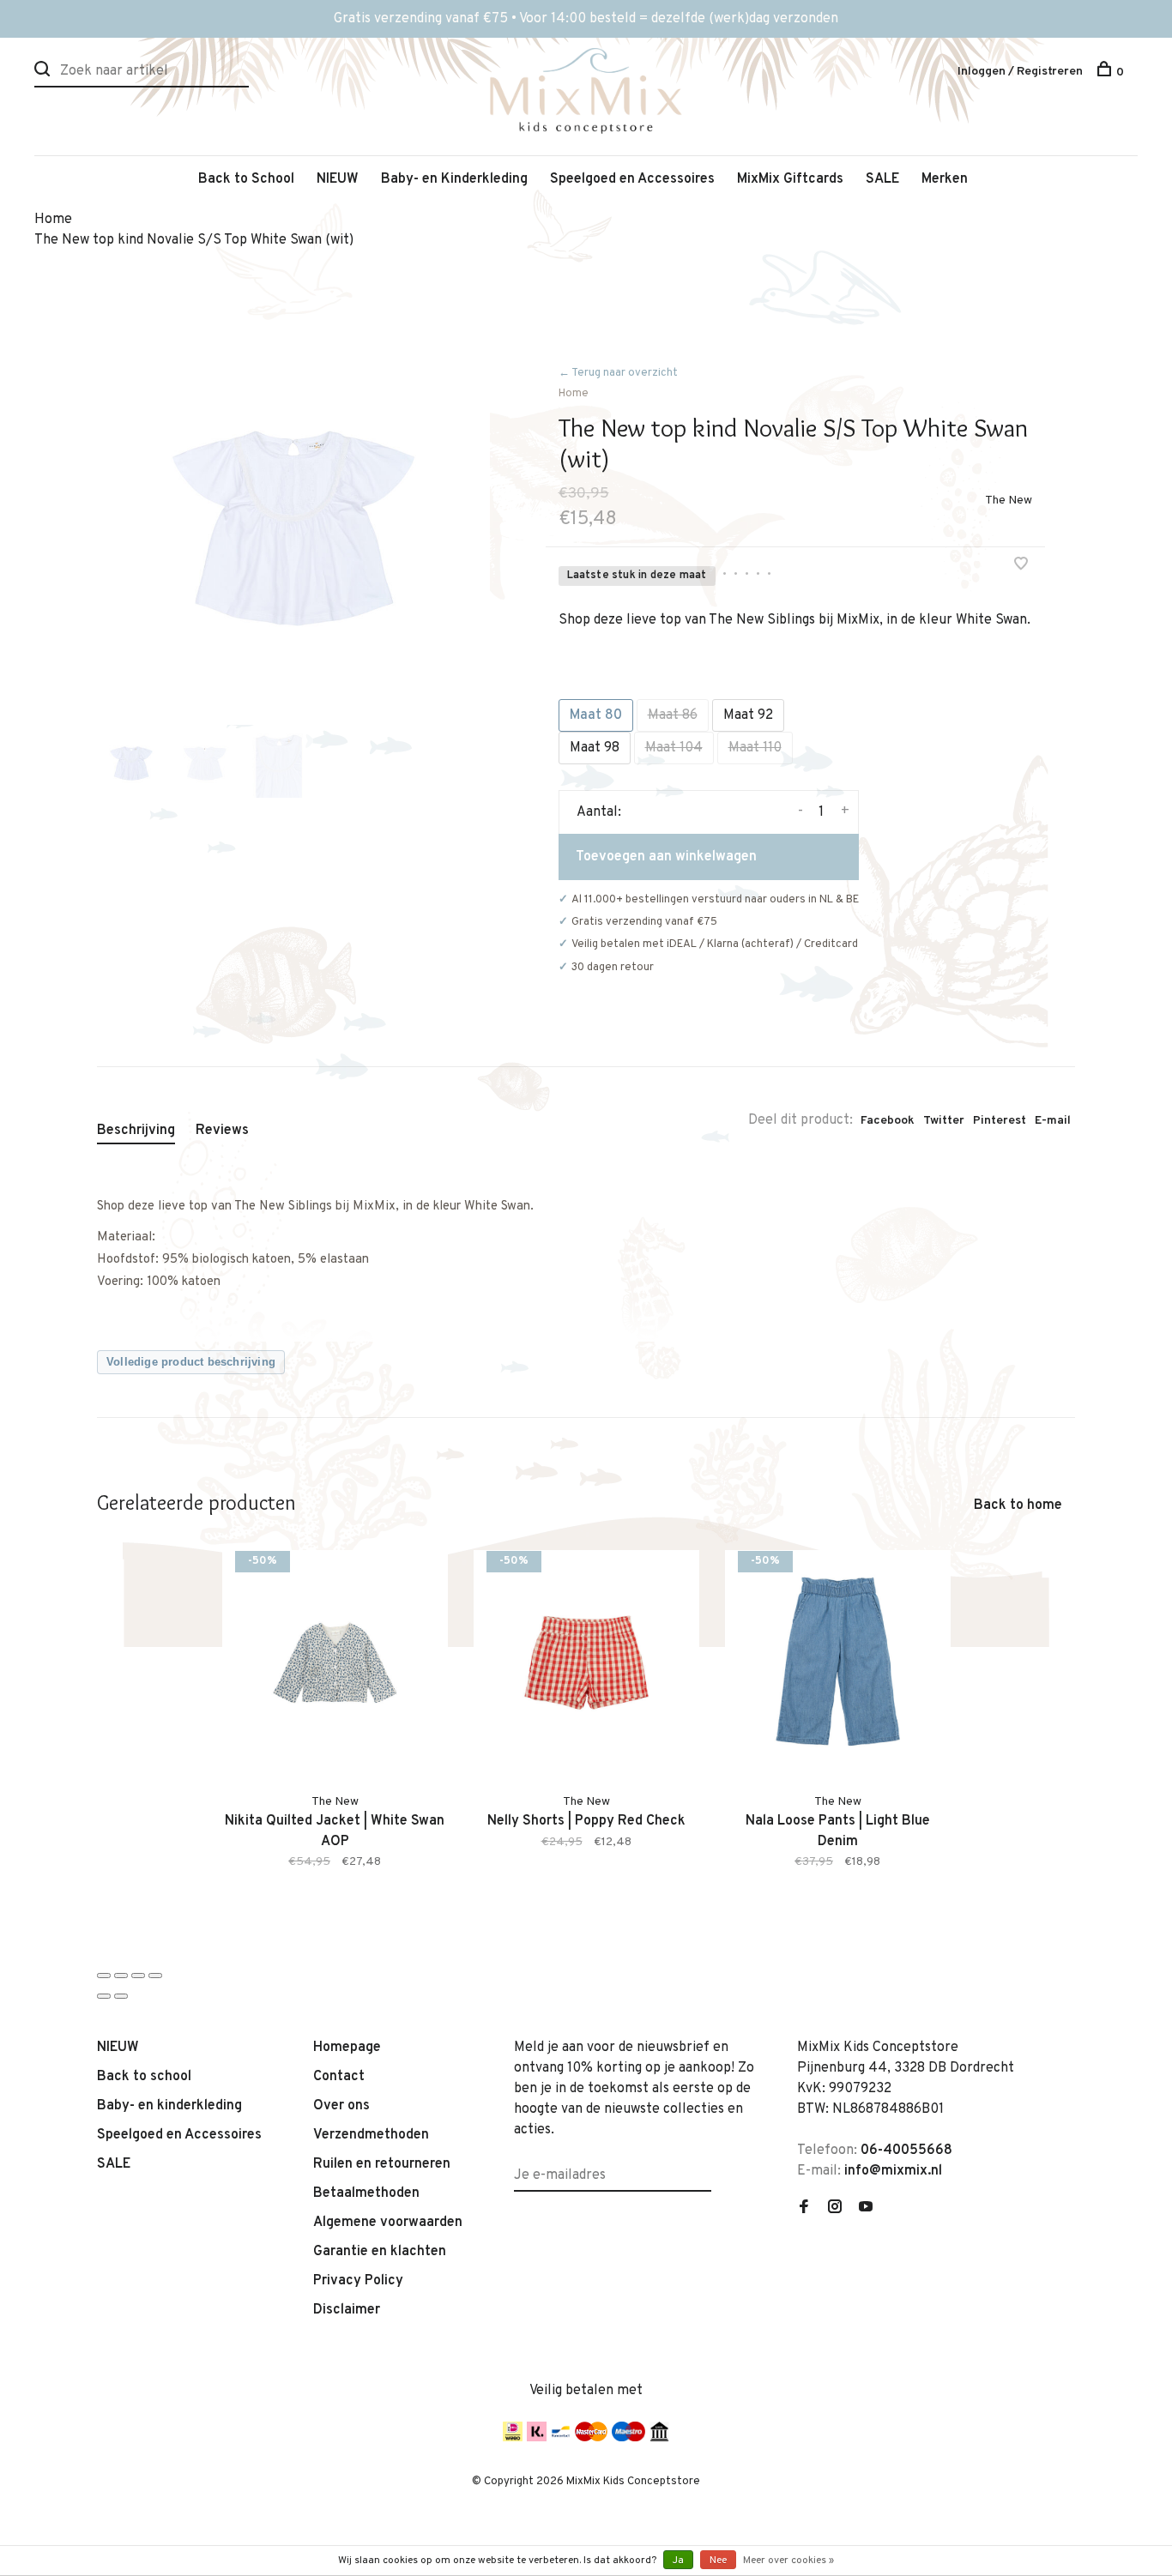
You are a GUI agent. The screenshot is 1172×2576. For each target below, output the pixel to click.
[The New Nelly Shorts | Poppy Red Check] (586, 1663)
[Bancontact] (561, 2438)
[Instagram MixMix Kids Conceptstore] (835, 2209)
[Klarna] (537, 2438)
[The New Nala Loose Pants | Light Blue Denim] (838, 1663)
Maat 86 (673, 715)
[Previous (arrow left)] (104, 1996)
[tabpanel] (293, 528)
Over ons (341, 2106)
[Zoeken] (44, 72)
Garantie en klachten (380, 2252)
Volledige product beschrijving (191, 1362)
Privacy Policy (358, 2281)
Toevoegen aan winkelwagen (666, 857)
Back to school (144, 2077)
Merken (945, 179)
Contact (339, 2077)
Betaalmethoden (366, 2193)
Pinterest (1000, 1121)
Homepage (347, 2048)
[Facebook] (804, 2209)
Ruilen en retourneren (382, 2164)
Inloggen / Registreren (1020, 72)
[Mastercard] (591, 2438)
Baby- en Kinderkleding (454, 179)
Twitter (944, 1121)
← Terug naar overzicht (618, 373)
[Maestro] (628, 2438)
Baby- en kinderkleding (169, 2106)
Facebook (888, 1121)
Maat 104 (674, 748)
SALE (882, 179)
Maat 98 (595, 748)
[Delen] (121, 1976)
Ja (678, 2561)
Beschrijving (136, 1131)
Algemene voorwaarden (388, 2223)
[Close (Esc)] (104, 1976)
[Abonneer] (705, 2165)
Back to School (246, 179)
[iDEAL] (513, 2438)
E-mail (1053, 1121)
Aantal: (599, 812)
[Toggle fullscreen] (138, 1976)
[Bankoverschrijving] (659, 2438)
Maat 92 (748, 715)
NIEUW (338, 179)
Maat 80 (596, 715)
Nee (718, 2561)
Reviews (222, 1131)
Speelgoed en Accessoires (632, 179)
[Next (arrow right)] (121, 1996)
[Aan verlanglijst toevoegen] (1021, 566)
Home (574, 394)
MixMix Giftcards (790, 179)
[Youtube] (866, 2209)
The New (1009, 501)
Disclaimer (347, 2310)
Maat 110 (755, 748)
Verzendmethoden (371, 2135)
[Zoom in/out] (155, 1976)
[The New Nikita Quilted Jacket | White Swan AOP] (335, 1663)
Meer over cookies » (788, 2561)
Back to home (1018, 1505)
